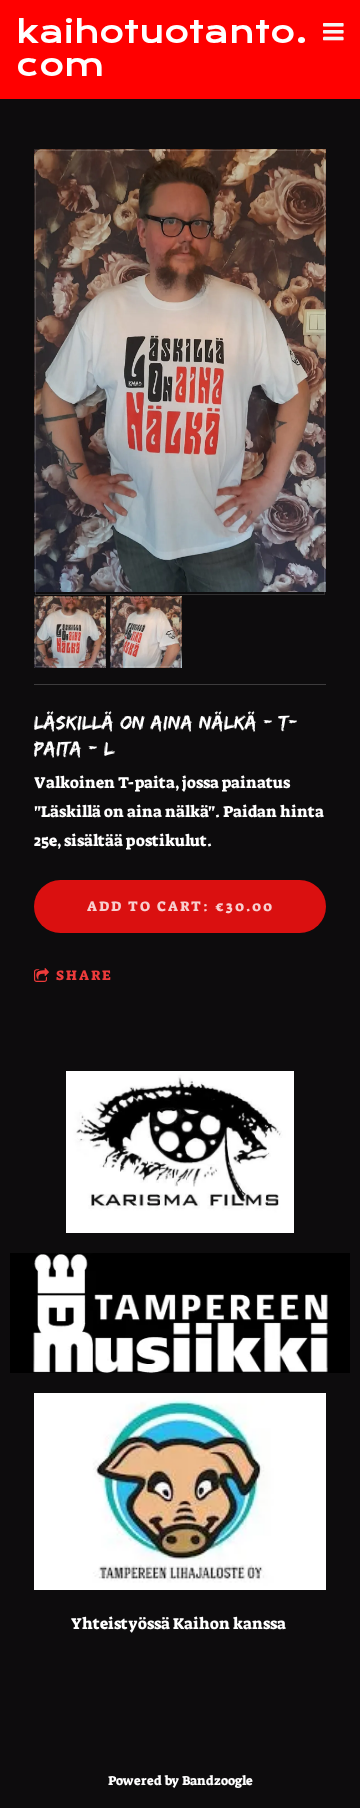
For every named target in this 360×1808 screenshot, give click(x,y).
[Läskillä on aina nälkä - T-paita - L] (180, 372)
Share (84, 975)
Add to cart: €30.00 (180, 906)
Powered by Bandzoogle (180, 1780)
